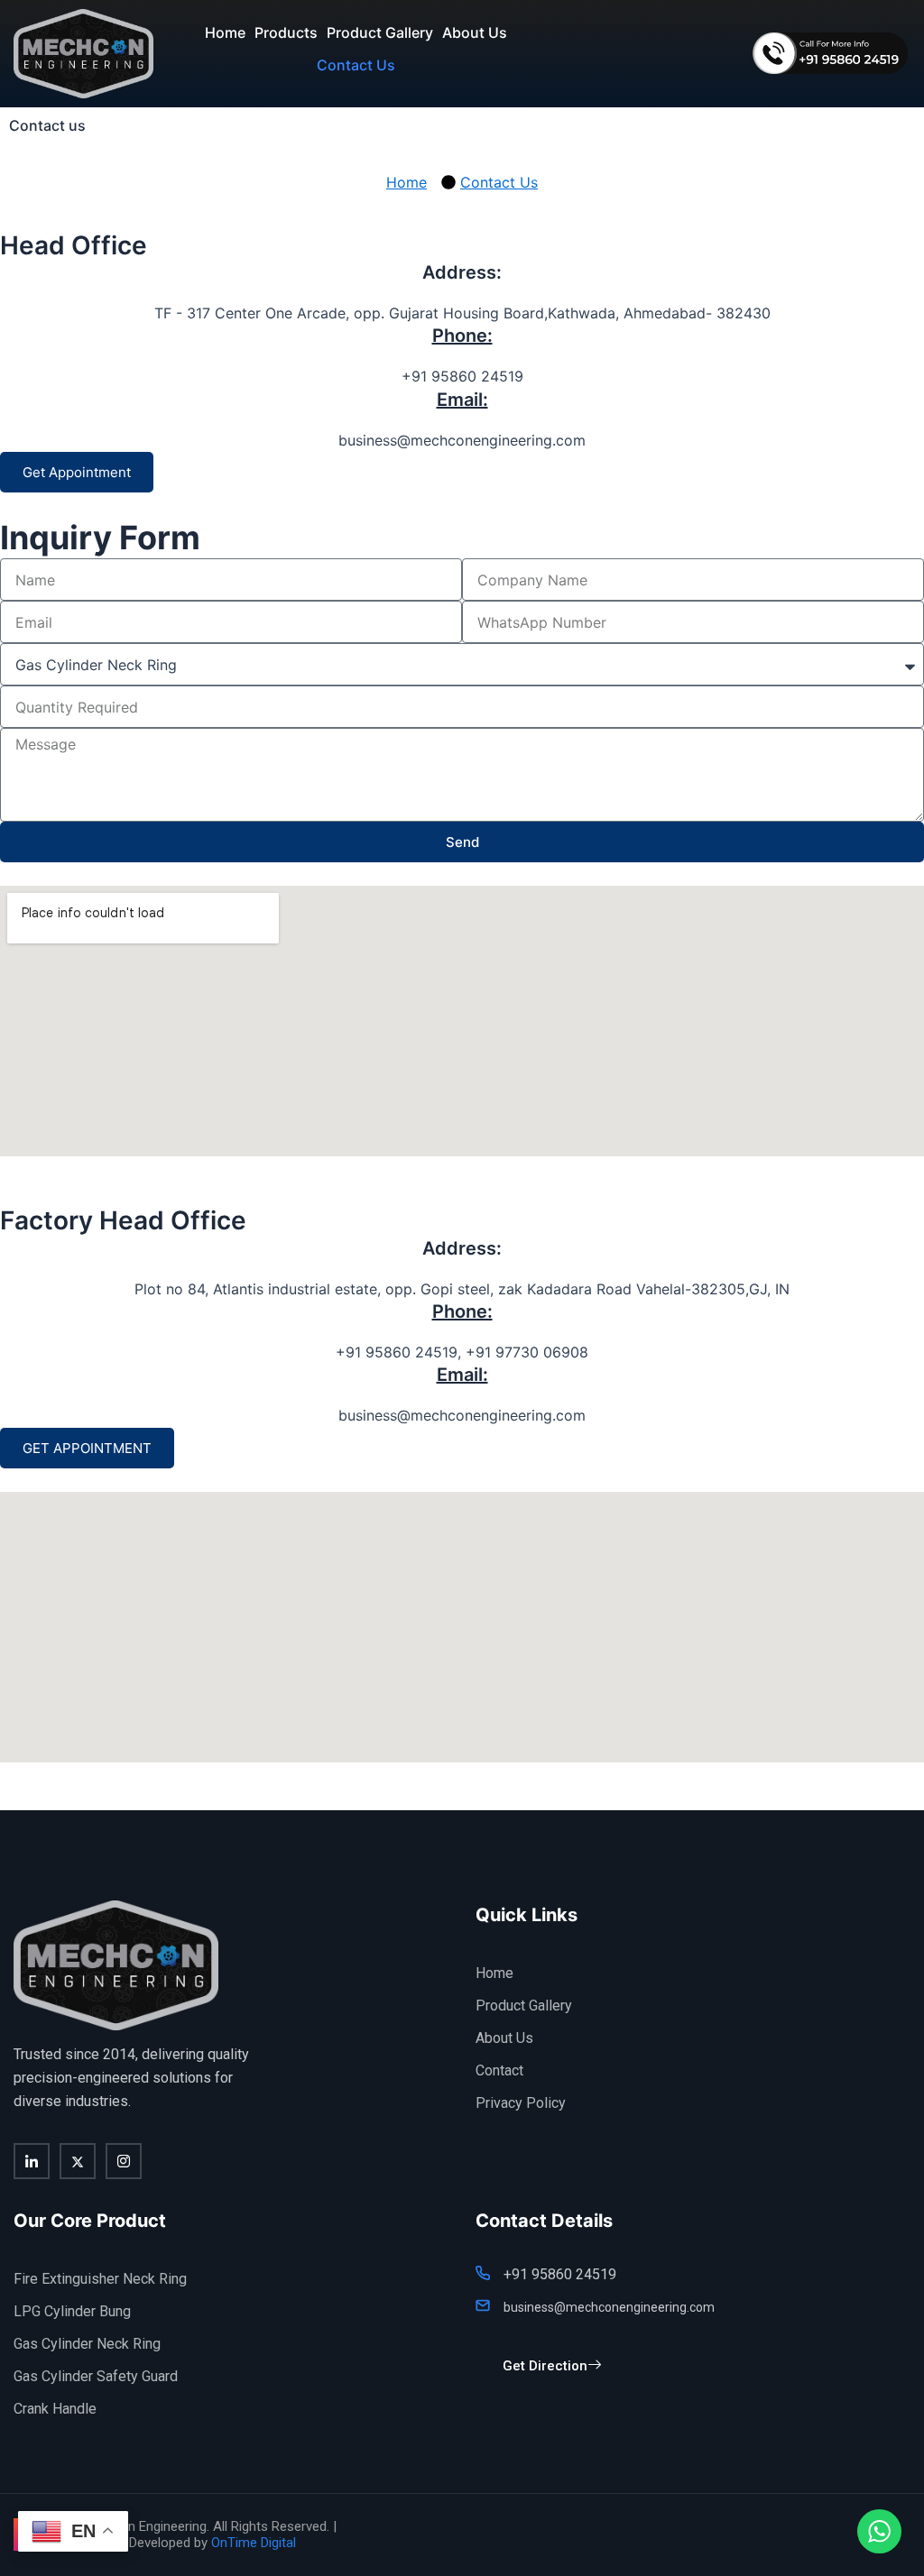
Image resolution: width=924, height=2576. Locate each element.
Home (225, 32)
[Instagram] (124, 2161)
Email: (462, 400)
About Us (475, 32)
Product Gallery (380, 32)
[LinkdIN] (32, 2161)
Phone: (462, 336)
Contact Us (356, 65)
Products (286, 32)
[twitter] (78, 2161)
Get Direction (545, 2366)
